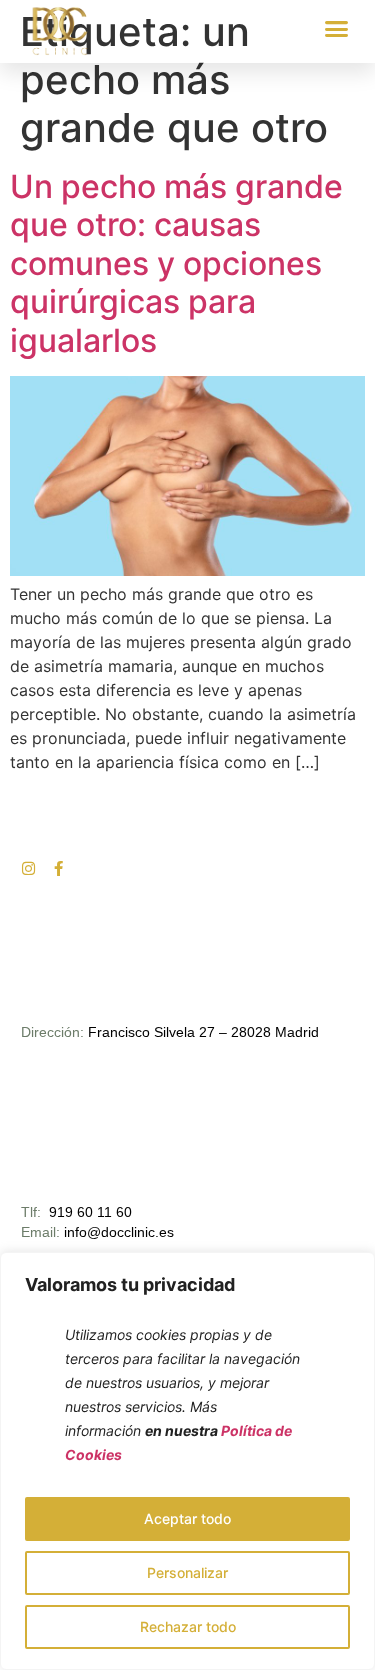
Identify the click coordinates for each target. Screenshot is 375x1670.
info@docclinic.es (119, 1232)
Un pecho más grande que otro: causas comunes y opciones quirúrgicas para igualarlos (176, 263)
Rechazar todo (188, 1626)
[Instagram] (28, 868)
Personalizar (187, 1572)
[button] (337, 29)
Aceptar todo (187, 1518)
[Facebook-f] (58, 868)
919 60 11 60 (90, 1212)
